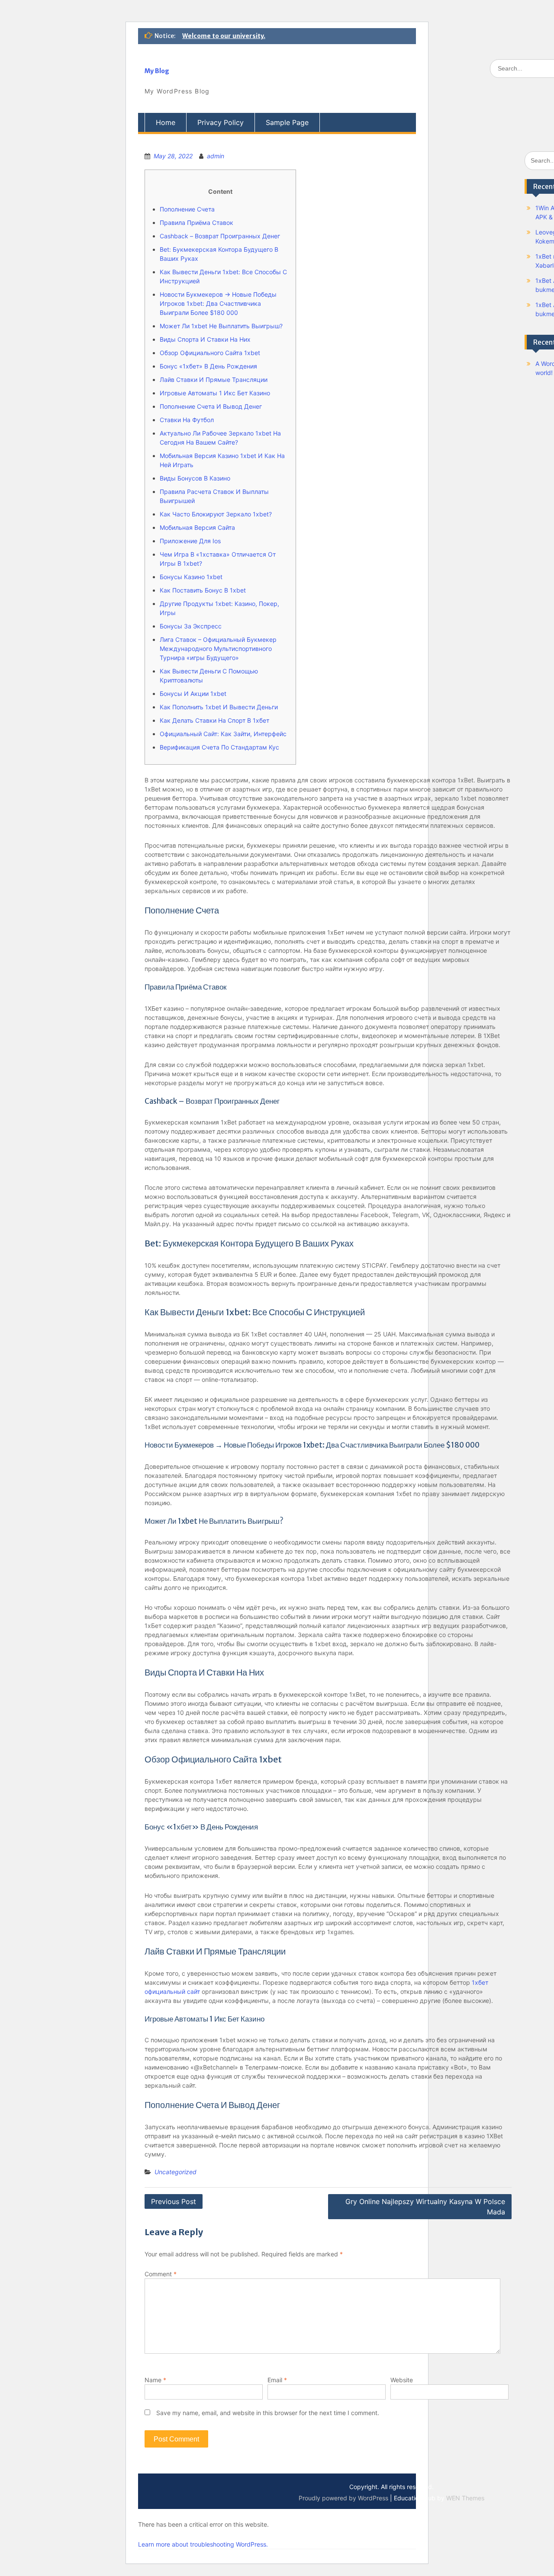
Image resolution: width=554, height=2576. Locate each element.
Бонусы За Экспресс (191, 626)
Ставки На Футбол (187, 420)
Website (402, 2380)
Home (166, 122)
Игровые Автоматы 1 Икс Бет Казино (215, 393)
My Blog (157, 71)
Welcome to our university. (224, 36)
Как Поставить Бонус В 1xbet (203, 590)
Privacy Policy (221, 122)
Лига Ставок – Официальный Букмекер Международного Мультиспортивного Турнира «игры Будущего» (218, 649)
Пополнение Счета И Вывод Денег (211, 406)
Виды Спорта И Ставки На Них (205, 339)
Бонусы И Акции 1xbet (193, 694)
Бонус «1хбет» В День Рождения (208, 366)
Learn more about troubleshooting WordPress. (203, 2544)
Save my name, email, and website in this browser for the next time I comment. (268, 2413)
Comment (161, 2274)
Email (277, 2380)
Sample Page (287, 122)
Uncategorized (176, 2172)
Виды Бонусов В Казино (195, 478)
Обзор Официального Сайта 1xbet (210, 353)
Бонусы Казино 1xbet (191, 577)
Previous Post (174, 2201)
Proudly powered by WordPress (343, 2498)
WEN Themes (465, 2498)
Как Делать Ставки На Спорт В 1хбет (214, 720)
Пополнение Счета (187, 209)
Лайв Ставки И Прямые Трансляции (214, 380)
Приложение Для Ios (190, 541)
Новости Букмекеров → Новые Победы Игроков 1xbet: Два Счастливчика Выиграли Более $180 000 (218, 303)
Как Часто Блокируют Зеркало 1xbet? (216, 514)
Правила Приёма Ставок (196, 223)
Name (155, 2380)
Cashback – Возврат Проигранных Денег (220, 236)
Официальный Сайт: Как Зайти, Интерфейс (223, 734)
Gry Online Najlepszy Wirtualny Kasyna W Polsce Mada (425, 2207)
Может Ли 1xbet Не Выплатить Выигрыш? (221, 326)
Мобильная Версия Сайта (197, 527)
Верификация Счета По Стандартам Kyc (219, 747)
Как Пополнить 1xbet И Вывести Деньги (219, 707)
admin (216, 156)
